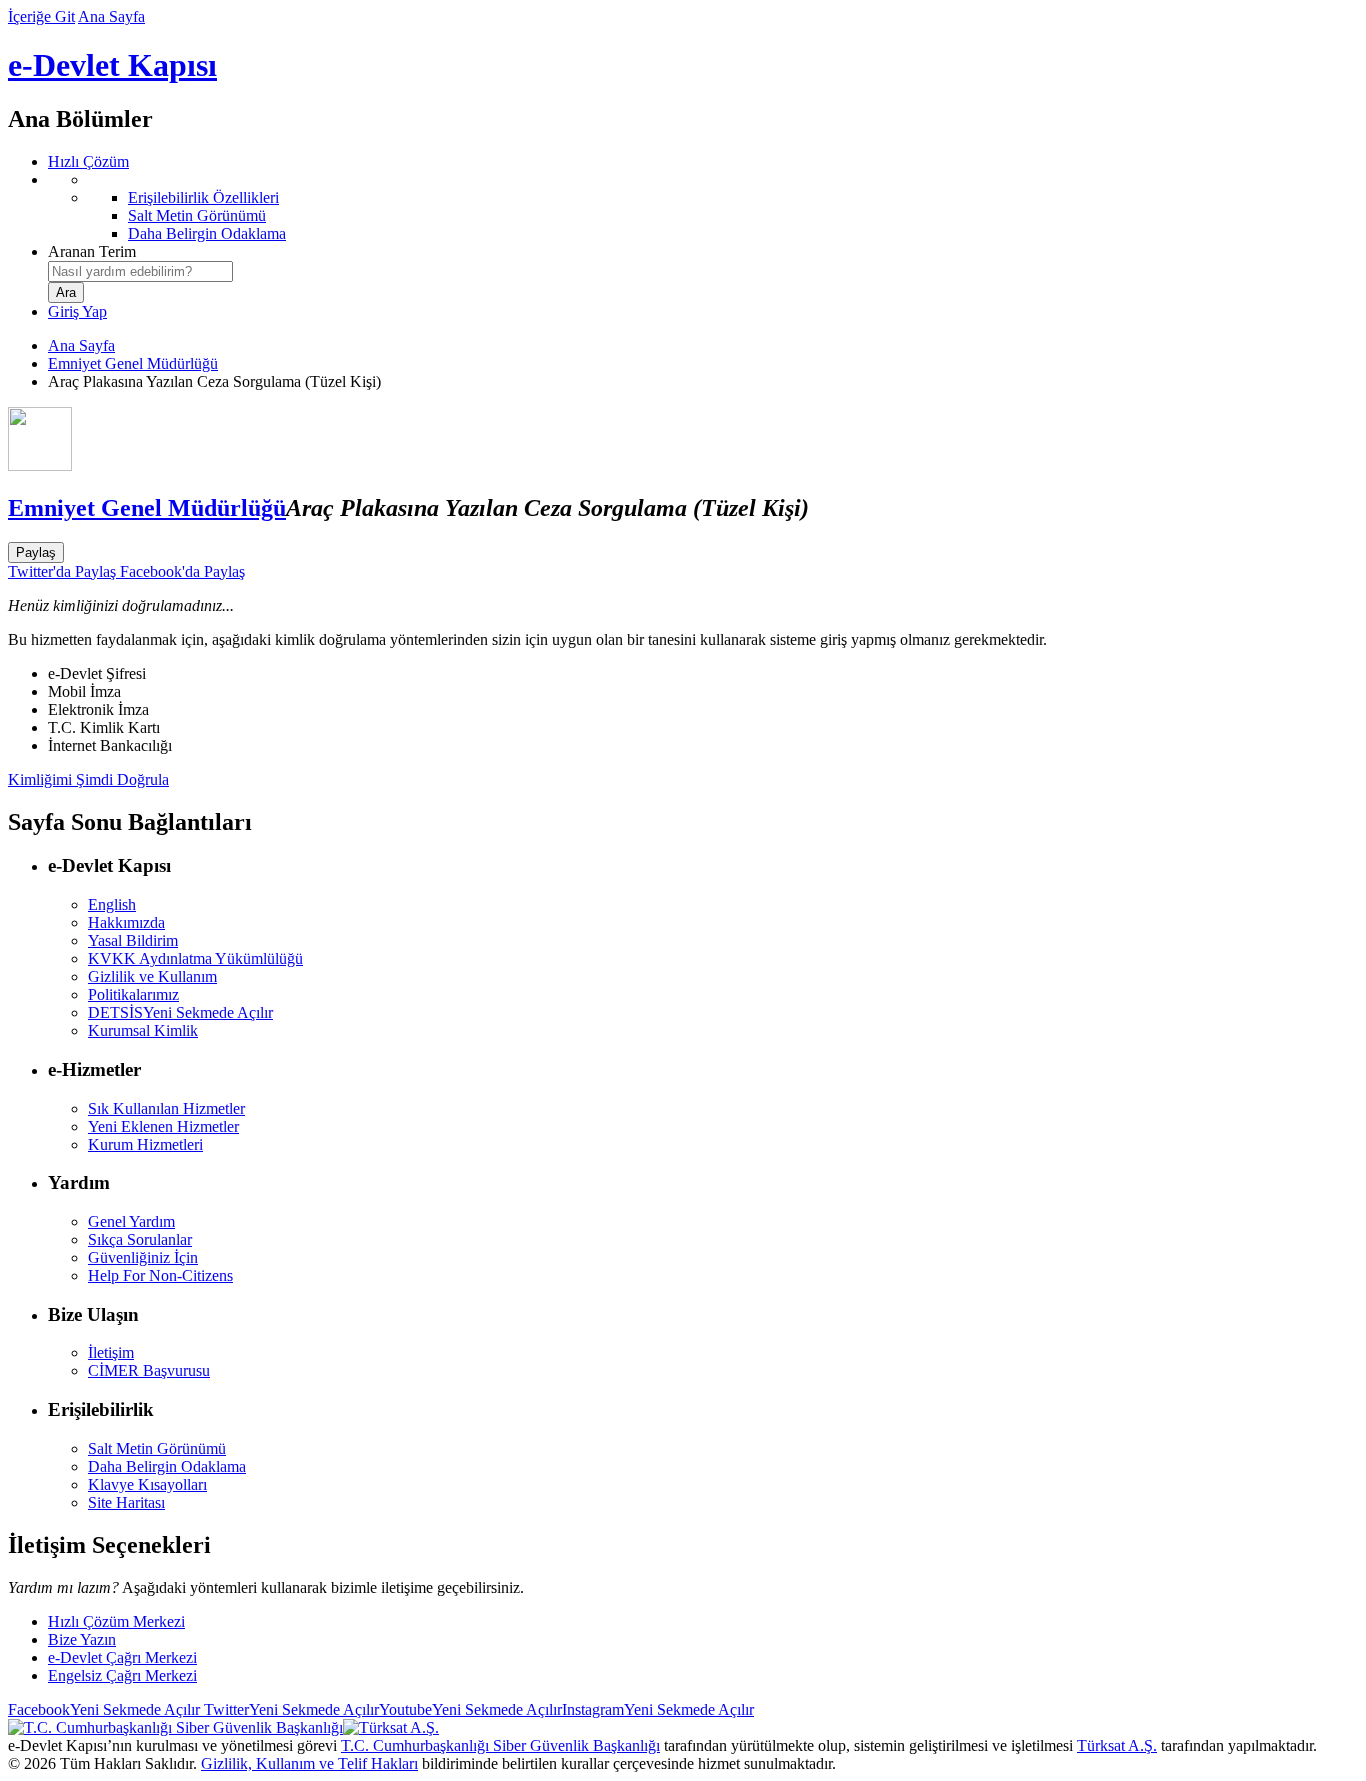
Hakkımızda (126, 922)
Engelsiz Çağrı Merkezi (122, 1675)
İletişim (111, 1352)
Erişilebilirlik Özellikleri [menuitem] (203, 197)
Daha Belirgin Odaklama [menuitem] (207, 233)
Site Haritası (126, 1502)
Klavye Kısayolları (147, 1484)
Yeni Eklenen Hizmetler (163, 1126)
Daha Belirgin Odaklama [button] (167, 1466)
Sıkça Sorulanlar (140, 1239)
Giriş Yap (77, 311)
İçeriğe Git (41, 16)
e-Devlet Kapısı (112, 65)
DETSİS (180, 1012)
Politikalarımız (133, 994)
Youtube (470, 1709)
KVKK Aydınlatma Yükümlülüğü (195, 958)
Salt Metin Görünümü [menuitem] (197, 215)
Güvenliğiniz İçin (143, 1257)
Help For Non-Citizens (160, 1275)
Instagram (658, 1709)
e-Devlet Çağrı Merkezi (122, 1657)
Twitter (289, 1709)
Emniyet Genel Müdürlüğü (133, 363)
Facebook (104, 1709)
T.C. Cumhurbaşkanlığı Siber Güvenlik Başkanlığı (500, 1745)
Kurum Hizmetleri (145, 1144)
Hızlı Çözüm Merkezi (116, 1621)
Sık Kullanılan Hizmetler (166, 1108)
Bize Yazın (82, 1639)
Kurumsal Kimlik (143, 1030)
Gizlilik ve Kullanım (152, 976)
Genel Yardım (131, 1221)
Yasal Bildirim (133, 940)
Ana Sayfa (111, 16)
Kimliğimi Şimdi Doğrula (88, 779)
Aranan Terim (92, 251)
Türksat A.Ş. (1117, 1745)
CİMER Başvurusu (149, 1370)
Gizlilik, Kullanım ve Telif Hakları (309, 1763)
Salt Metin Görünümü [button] (157, 1448)
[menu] (703, 207)
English (112, 904)
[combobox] (140, 271)
